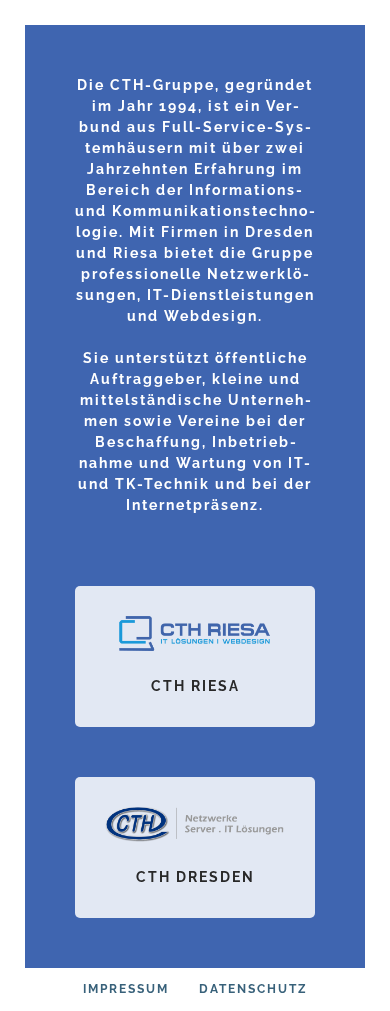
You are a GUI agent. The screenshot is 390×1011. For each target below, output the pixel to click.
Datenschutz (253, 989)
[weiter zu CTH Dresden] (195, 847)
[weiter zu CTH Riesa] (195, 656)
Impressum (126, 989)
